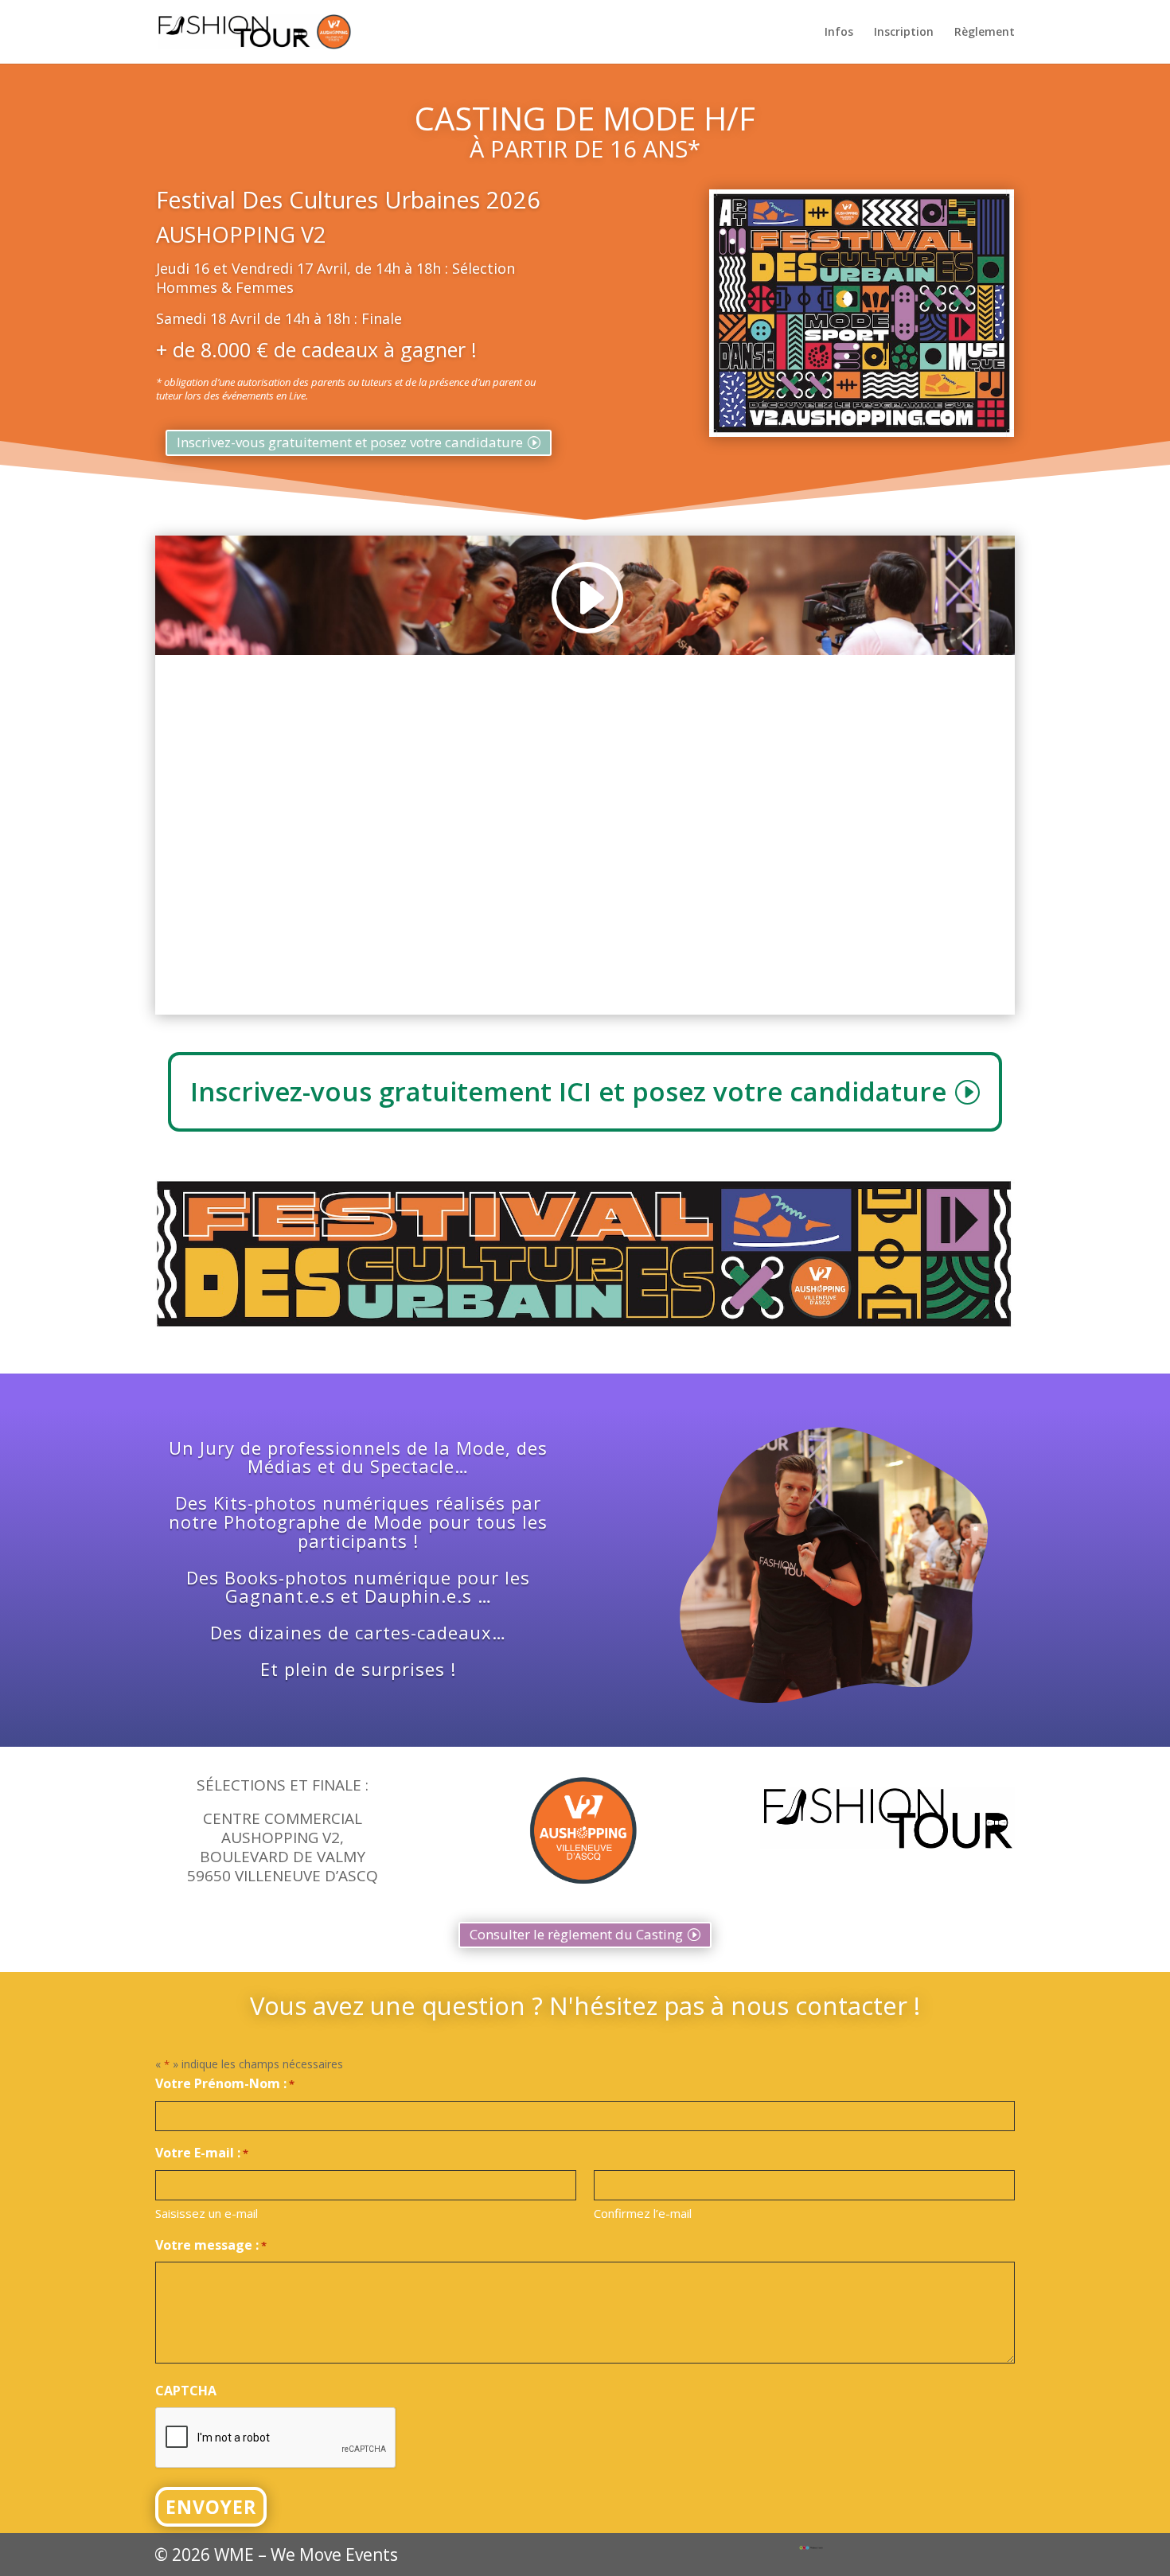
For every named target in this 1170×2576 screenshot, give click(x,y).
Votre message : (211, 2245)
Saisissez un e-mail (207, 2213)
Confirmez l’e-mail (643, 2213)
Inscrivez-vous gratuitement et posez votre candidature (350, 442)
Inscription (904, 33)
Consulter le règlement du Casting (576, 1934)
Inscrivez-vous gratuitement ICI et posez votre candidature (568, 1091)
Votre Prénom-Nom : (225, 2083)
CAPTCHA (186, 2391)
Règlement (985, 33)
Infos (839, 33)
